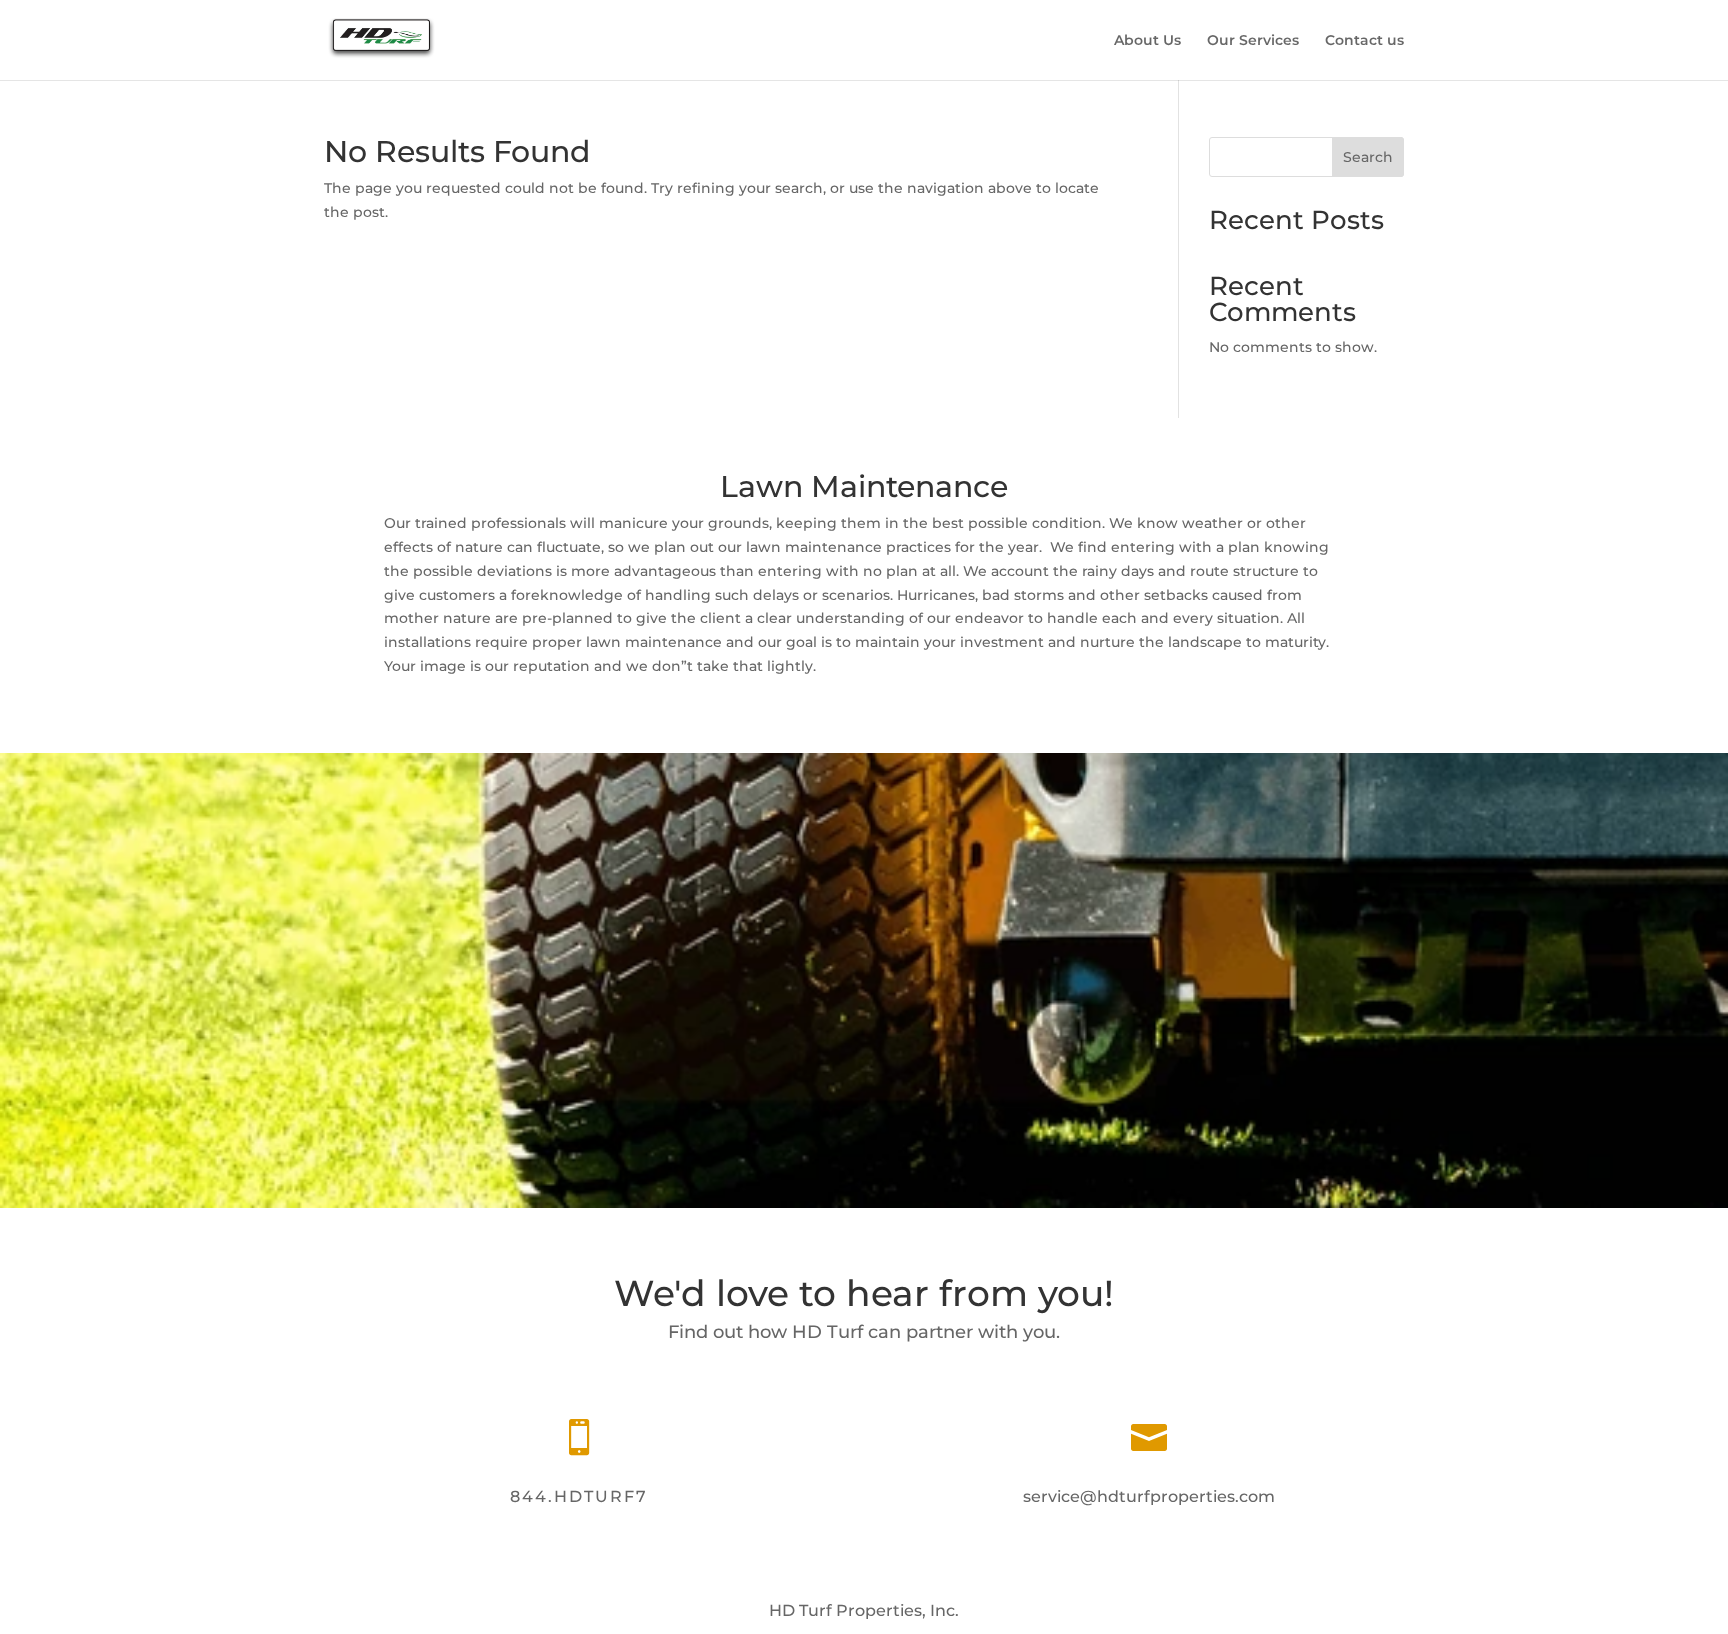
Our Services (1253, 41)
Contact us (1364, 41)
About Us (1147, 41)
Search (1368, 157)
